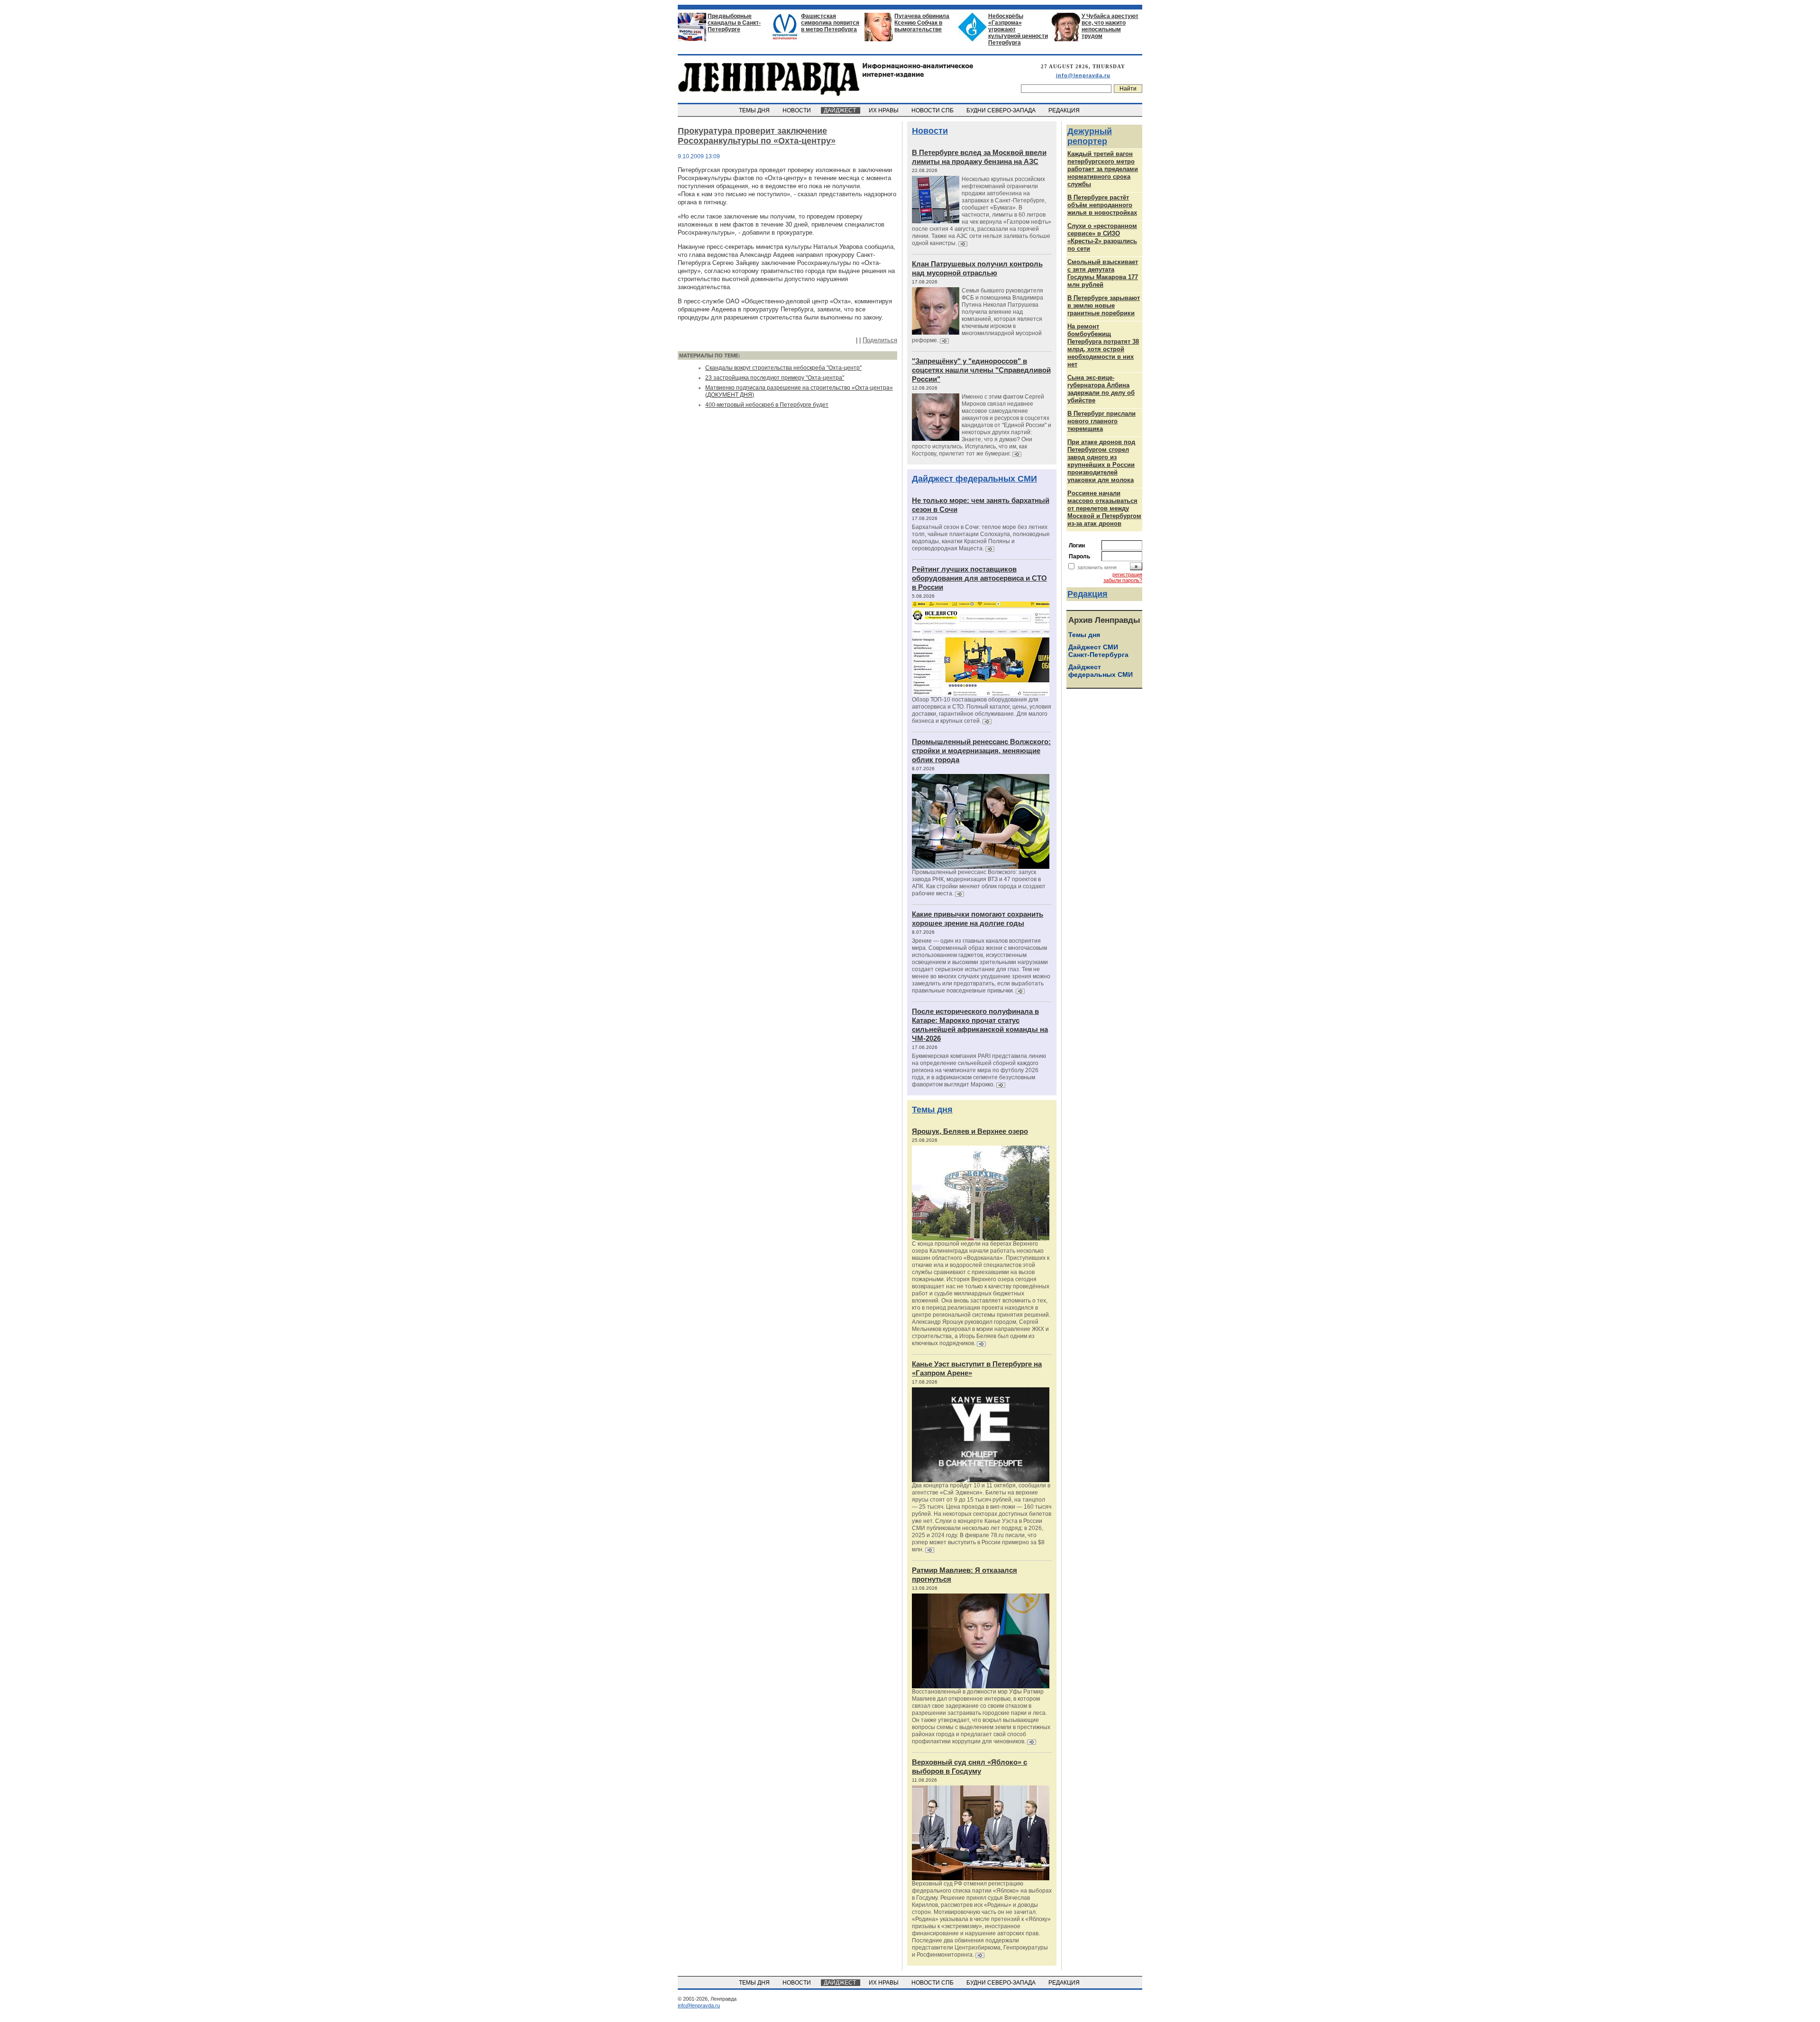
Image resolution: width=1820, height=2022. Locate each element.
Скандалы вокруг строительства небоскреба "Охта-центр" (783, 368)
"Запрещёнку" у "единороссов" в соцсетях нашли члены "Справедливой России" (981, 370)
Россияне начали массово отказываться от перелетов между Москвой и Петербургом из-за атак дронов (1104, 508)
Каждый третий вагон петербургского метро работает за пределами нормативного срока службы (1103, 169)
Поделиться (880, 340)
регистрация (1127, 574)
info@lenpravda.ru (1083, 75)
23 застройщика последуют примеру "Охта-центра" (775, 378)
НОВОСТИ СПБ (933, 110)
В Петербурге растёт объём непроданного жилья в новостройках (1102, 205)
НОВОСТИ (797, 110)
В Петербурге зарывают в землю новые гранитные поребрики (1104, 305)
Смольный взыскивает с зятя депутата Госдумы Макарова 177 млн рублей (1103, 273)
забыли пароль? (1123, 580)
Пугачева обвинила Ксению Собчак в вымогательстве (922, 23)
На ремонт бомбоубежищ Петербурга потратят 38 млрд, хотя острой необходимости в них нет (1103, 345)
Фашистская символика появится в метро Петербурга (830, 23)
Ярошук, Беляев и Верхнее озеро (970, 1131)
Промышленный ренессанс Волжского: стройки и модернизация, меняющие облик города (981, 751)
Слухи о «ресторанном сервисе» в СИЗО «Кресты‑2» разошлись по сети (1102, 237)
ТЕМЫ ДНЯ (755, 110)
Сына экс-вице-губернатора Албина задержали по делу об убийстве (1101, 389)
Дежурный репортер (1090, 136)
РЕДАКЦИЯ (1065, 110)
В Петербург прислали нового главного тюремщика (1101, 421)
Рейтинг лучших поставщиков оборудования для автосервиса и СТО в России (979, 578)
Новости (930, 131)
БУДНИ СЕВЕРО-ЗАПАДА (1002, 110)
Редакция (1087, 594)
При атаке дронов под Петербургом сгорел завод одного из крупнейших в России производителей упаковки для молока (1101, 461)
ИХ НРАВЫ (884, 110)
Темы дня (932, 1110)
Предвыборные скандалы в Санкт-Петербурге (734, 23)
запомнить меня (1097, 567)
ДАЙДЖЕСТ (841, 110)
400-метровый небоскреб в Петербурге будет (767, 405)
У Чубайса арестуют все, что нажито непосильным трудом (1110, 26)
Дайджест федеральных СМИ (974, 479)
